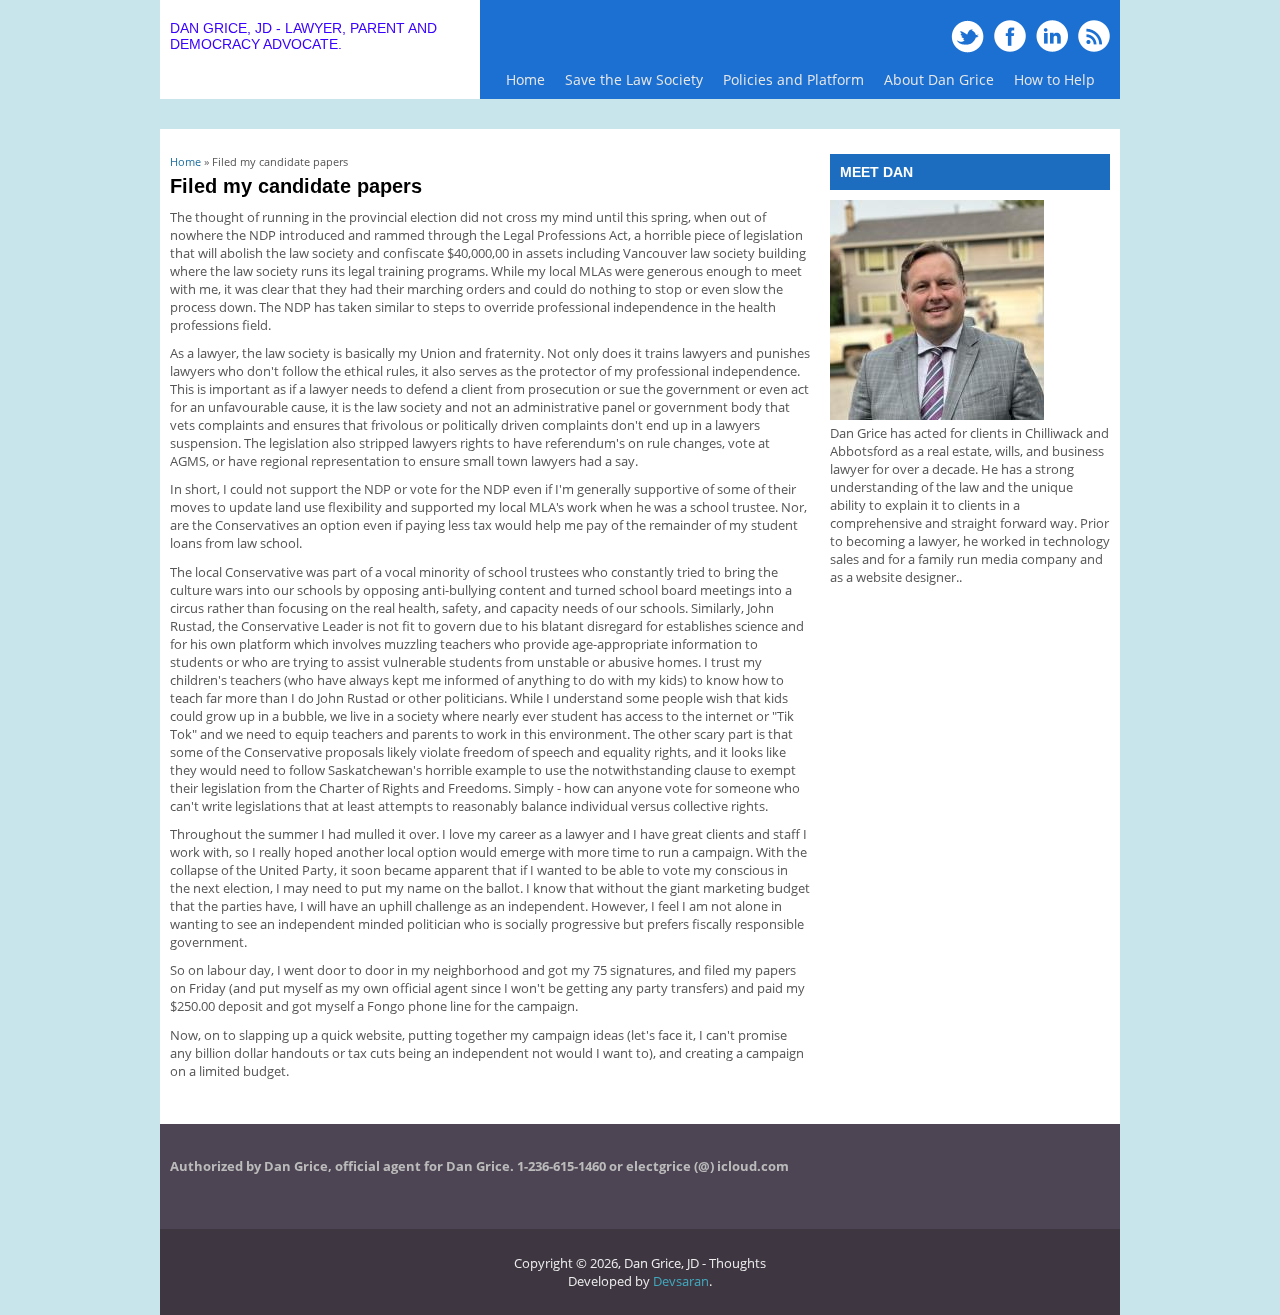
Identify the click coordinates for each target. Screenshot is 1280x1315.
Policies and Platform (788, 84)
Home (525, 79)
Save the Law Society (634, 79)
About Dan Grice (939, 79)
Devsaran (681, 1281)
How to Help (1054, 79)
